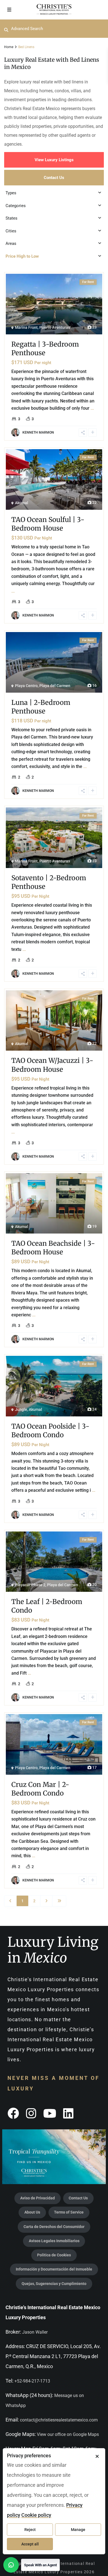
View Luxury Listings (54, 160)
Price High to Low (22, 256)
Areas (11, 243)
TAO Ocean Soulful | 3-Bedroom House (48, 524)
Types (11, 193)
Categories (16, 206)
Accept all (30, 2544)
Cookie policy (36, 2515)
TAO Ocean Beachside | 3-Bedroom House (53, 1248)
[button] (32, 2565)
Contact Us (54, 178)
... (92, 408)
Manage (78, 2530)
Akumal (22, 503)
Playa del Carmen (55, 686)
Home (9, 47)
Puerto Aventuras (55, 327)
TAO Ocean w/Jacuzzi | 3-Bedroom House (52, 1065)
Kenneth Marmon (38, 432)
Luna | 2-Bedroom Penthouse (41, 707)
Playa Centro (26, 686)
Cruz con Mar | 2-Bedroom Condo (40, 1789)
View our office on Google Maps (68, 2434)
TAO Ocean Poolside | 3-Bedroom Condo (50, 1431)
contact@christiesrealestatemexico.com (59, 2420)
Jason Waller (35, 2332)
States (11, 218)
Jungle (21, 1409)
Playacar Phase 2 (30, 1585)
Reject (30, 2530)
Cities (11, 231)
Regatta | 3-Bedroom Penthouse (45, 349)
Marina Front (26, 327)
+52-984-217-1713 (32, 2381)
